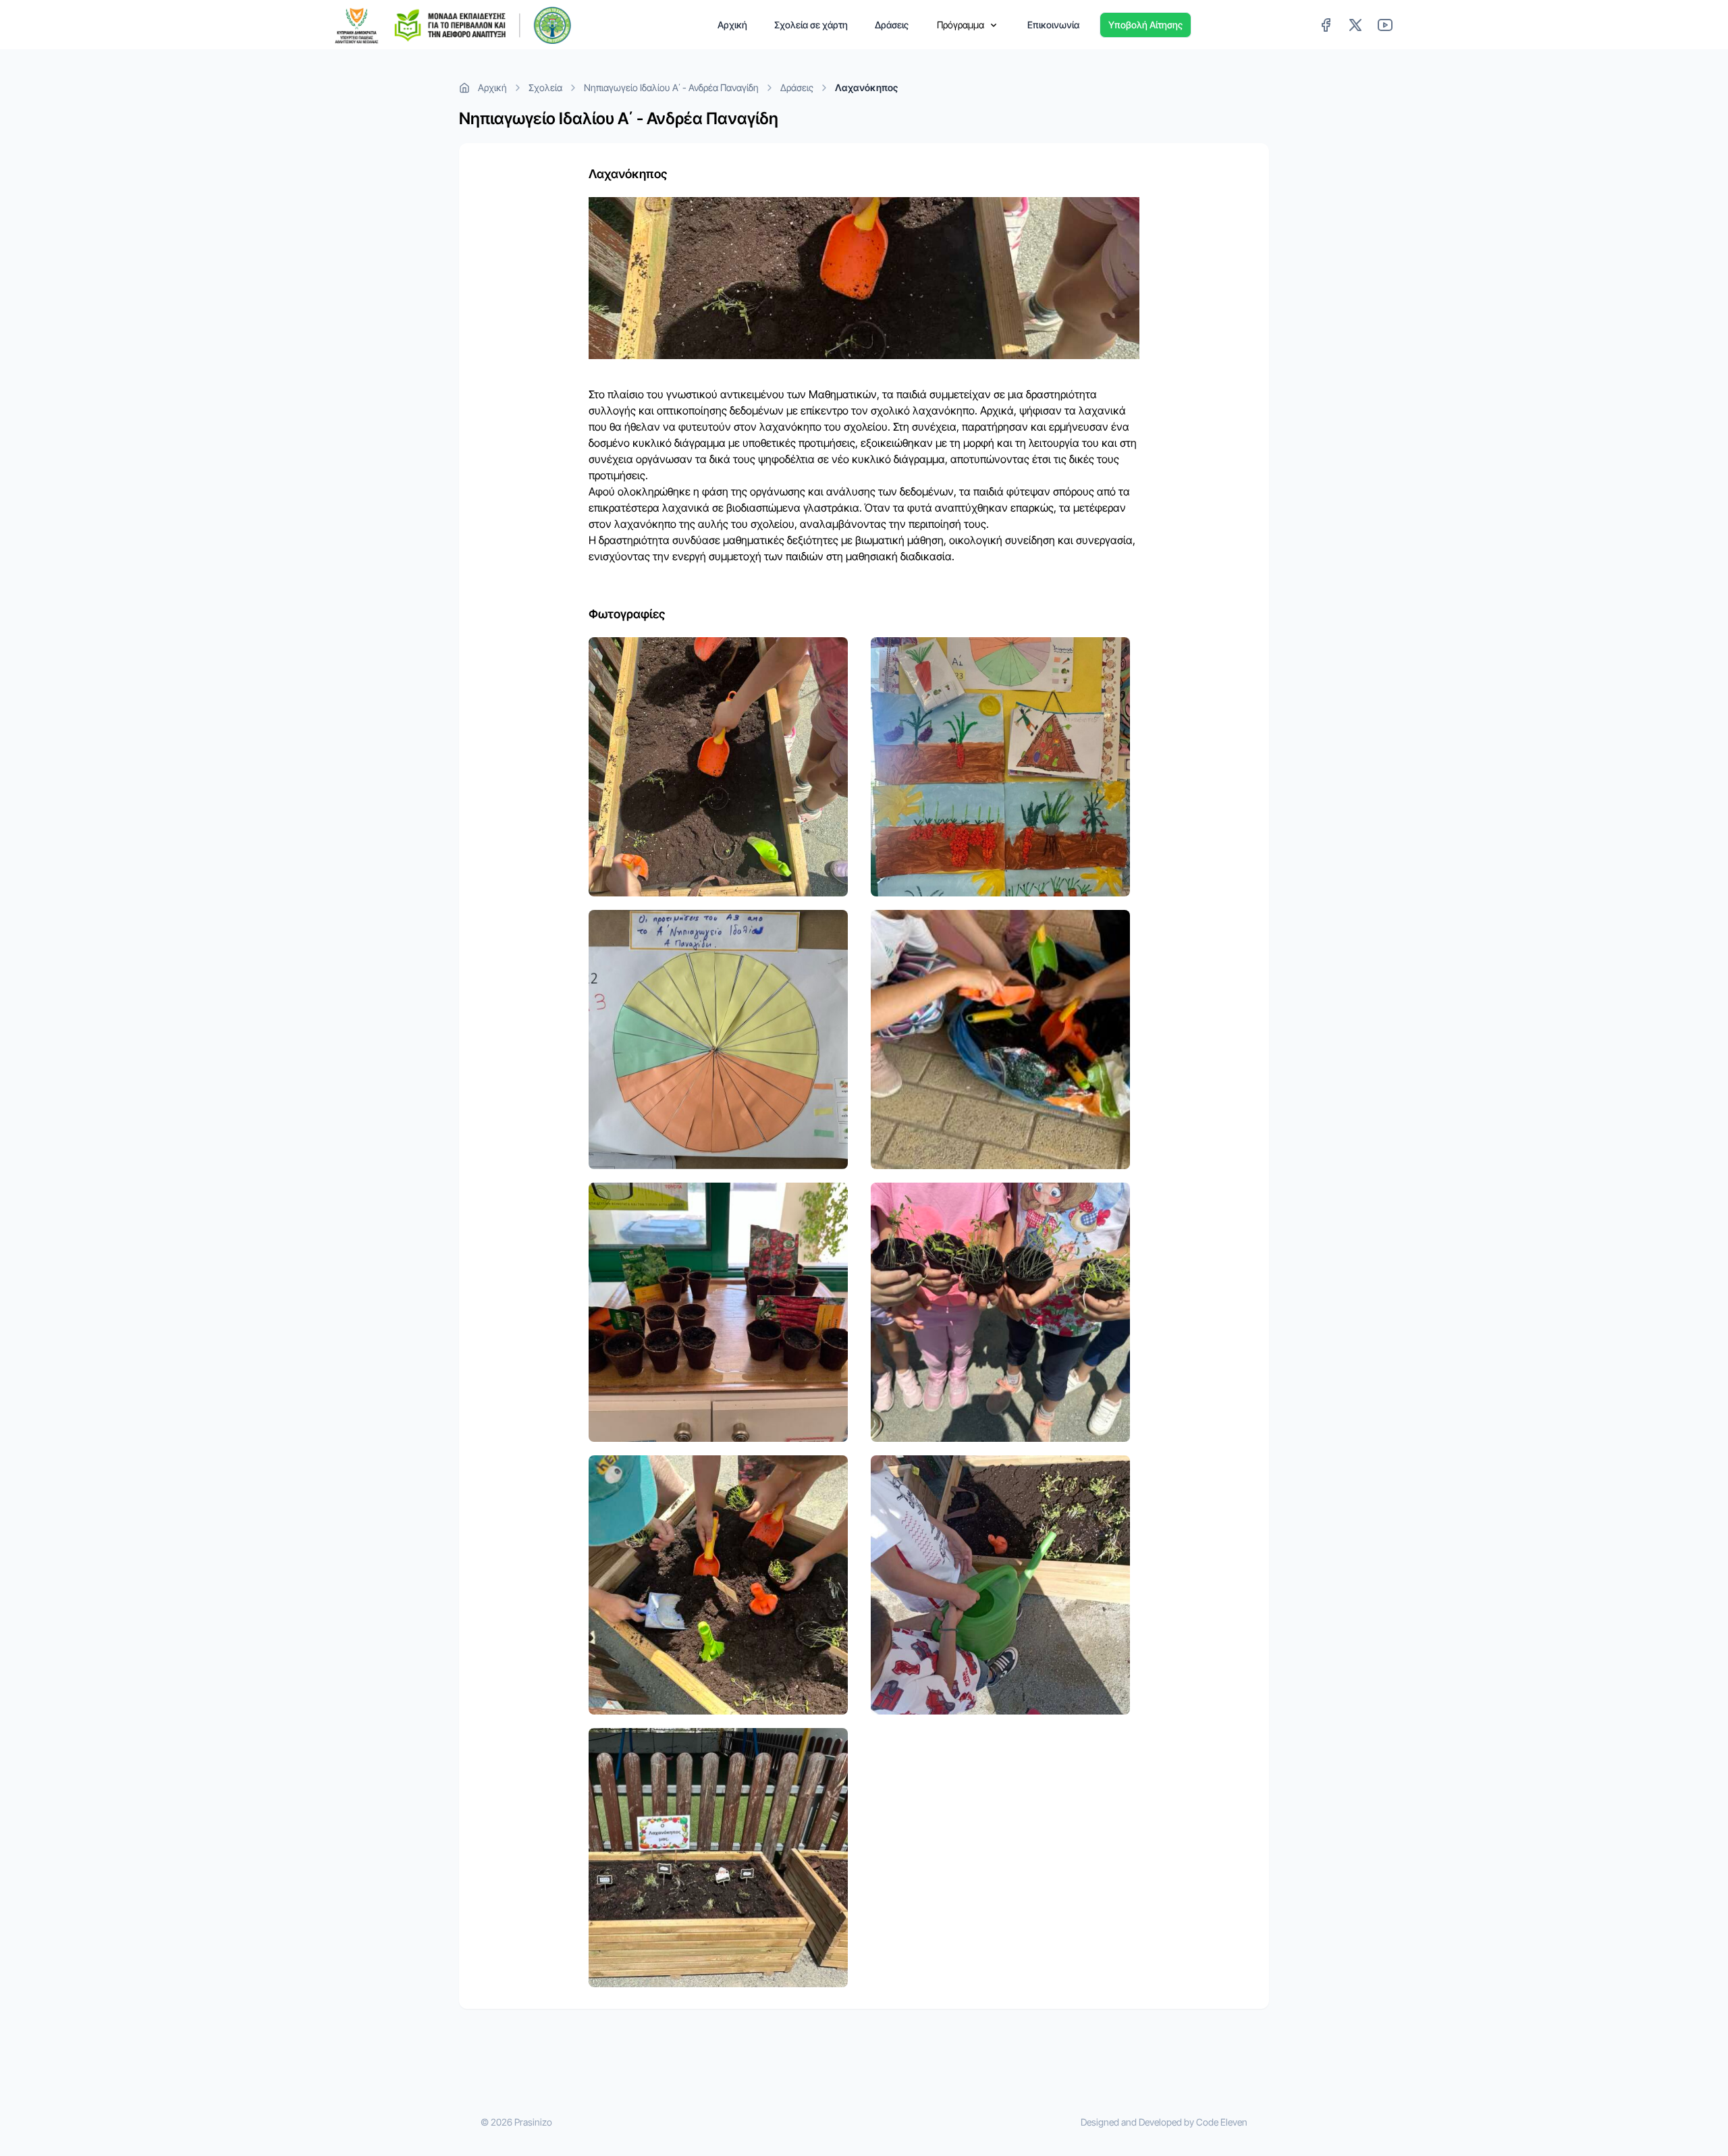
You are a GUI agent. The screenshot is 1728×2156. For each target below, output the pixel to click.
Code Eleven (1222, 2122)
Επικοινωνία (1053, 25)
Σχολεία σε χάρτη (811, 25)
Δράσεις (892, 25)
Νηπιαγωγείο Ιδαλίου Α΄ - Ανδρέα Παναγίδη (671, 87)
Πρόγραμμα (961, 25)
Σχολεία (545, 87)
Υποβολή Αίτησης (1145, 25)
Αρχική (732, 25)
